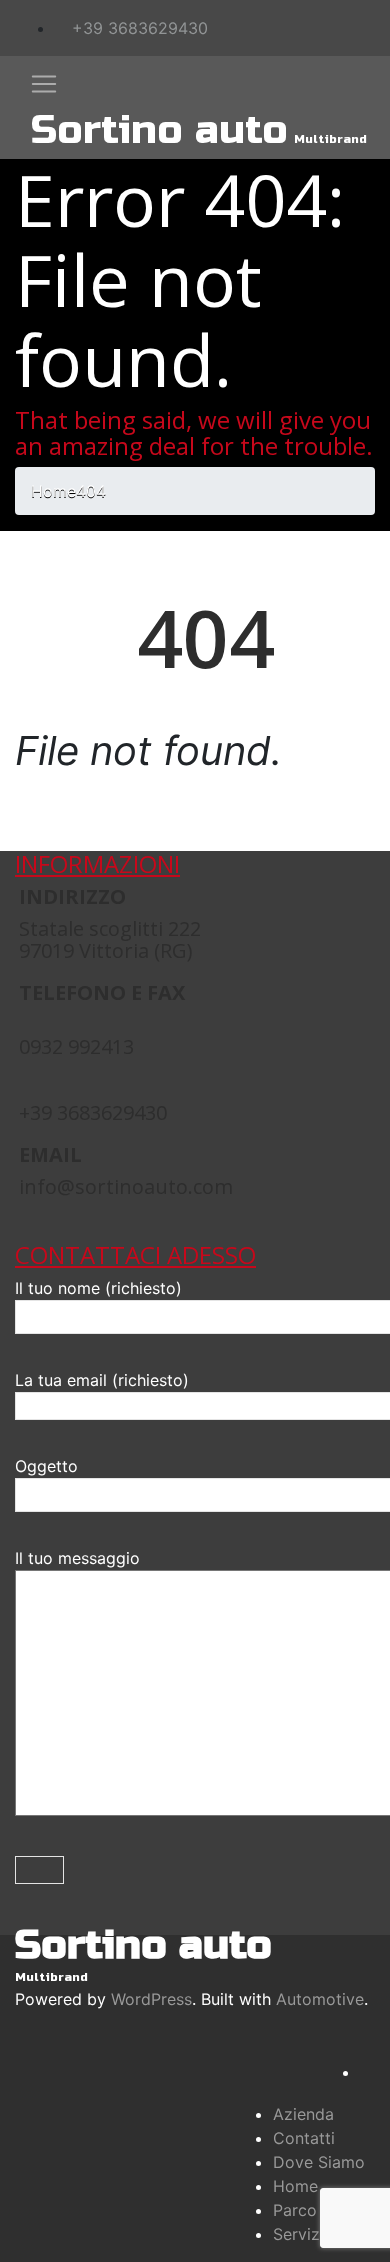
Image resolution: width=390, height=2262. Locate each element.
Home (295, 2186)
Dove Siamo (319, 2162)
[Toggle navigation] (44, 84)
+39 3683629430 (137, 28)
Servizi (298, 2234)
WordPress (151, 1999)
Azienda (303, 2114)
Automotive (320, 1999)
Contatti (304, 2138)
